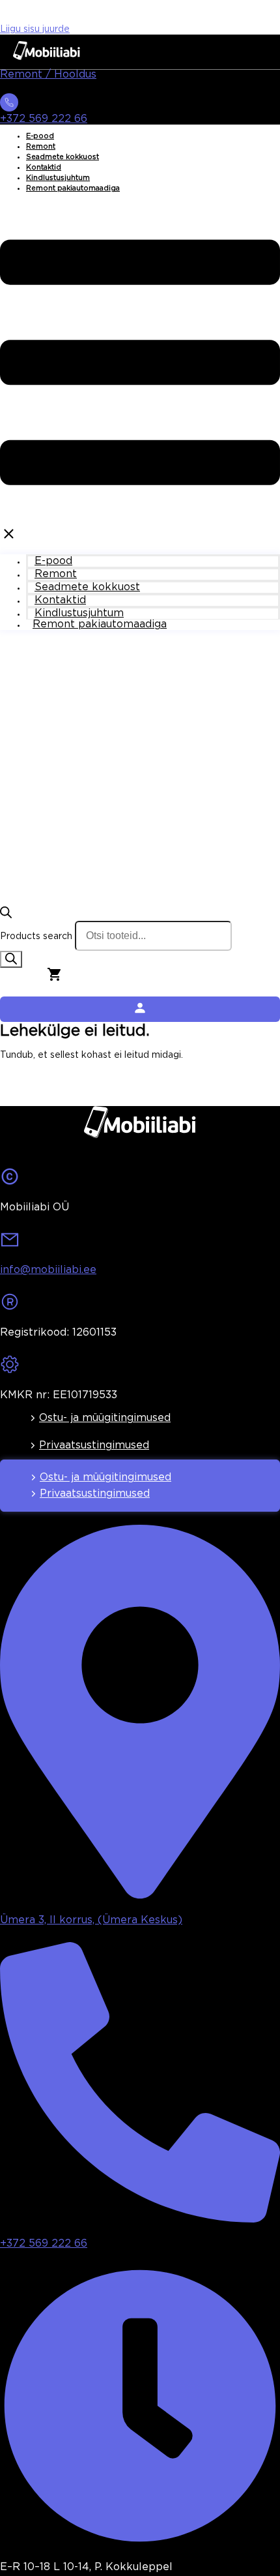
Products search (36, 936)
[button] (140, 374)
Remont (41, 147)
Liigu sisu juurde (35, 29)
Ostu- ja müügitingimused (105, 1418)
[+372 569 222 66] (9, 106)
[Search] (11, 959)
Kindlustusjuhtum (58, 178)
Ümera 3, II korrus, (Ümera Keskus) (91, 1920)
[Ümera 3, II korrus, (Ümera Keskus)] (140, 1895)
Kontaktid (44, 168)
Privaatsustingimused (94, 1445)
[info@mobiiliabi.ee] (10, 1244)
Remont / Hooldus (48, 75)
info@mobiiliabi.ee (48, 1270)
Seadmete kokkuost (63, 157)
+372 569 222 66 (44, 119)
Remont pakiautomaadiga (73, 188)
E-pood (40, 136)
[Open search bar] (6, 916)
